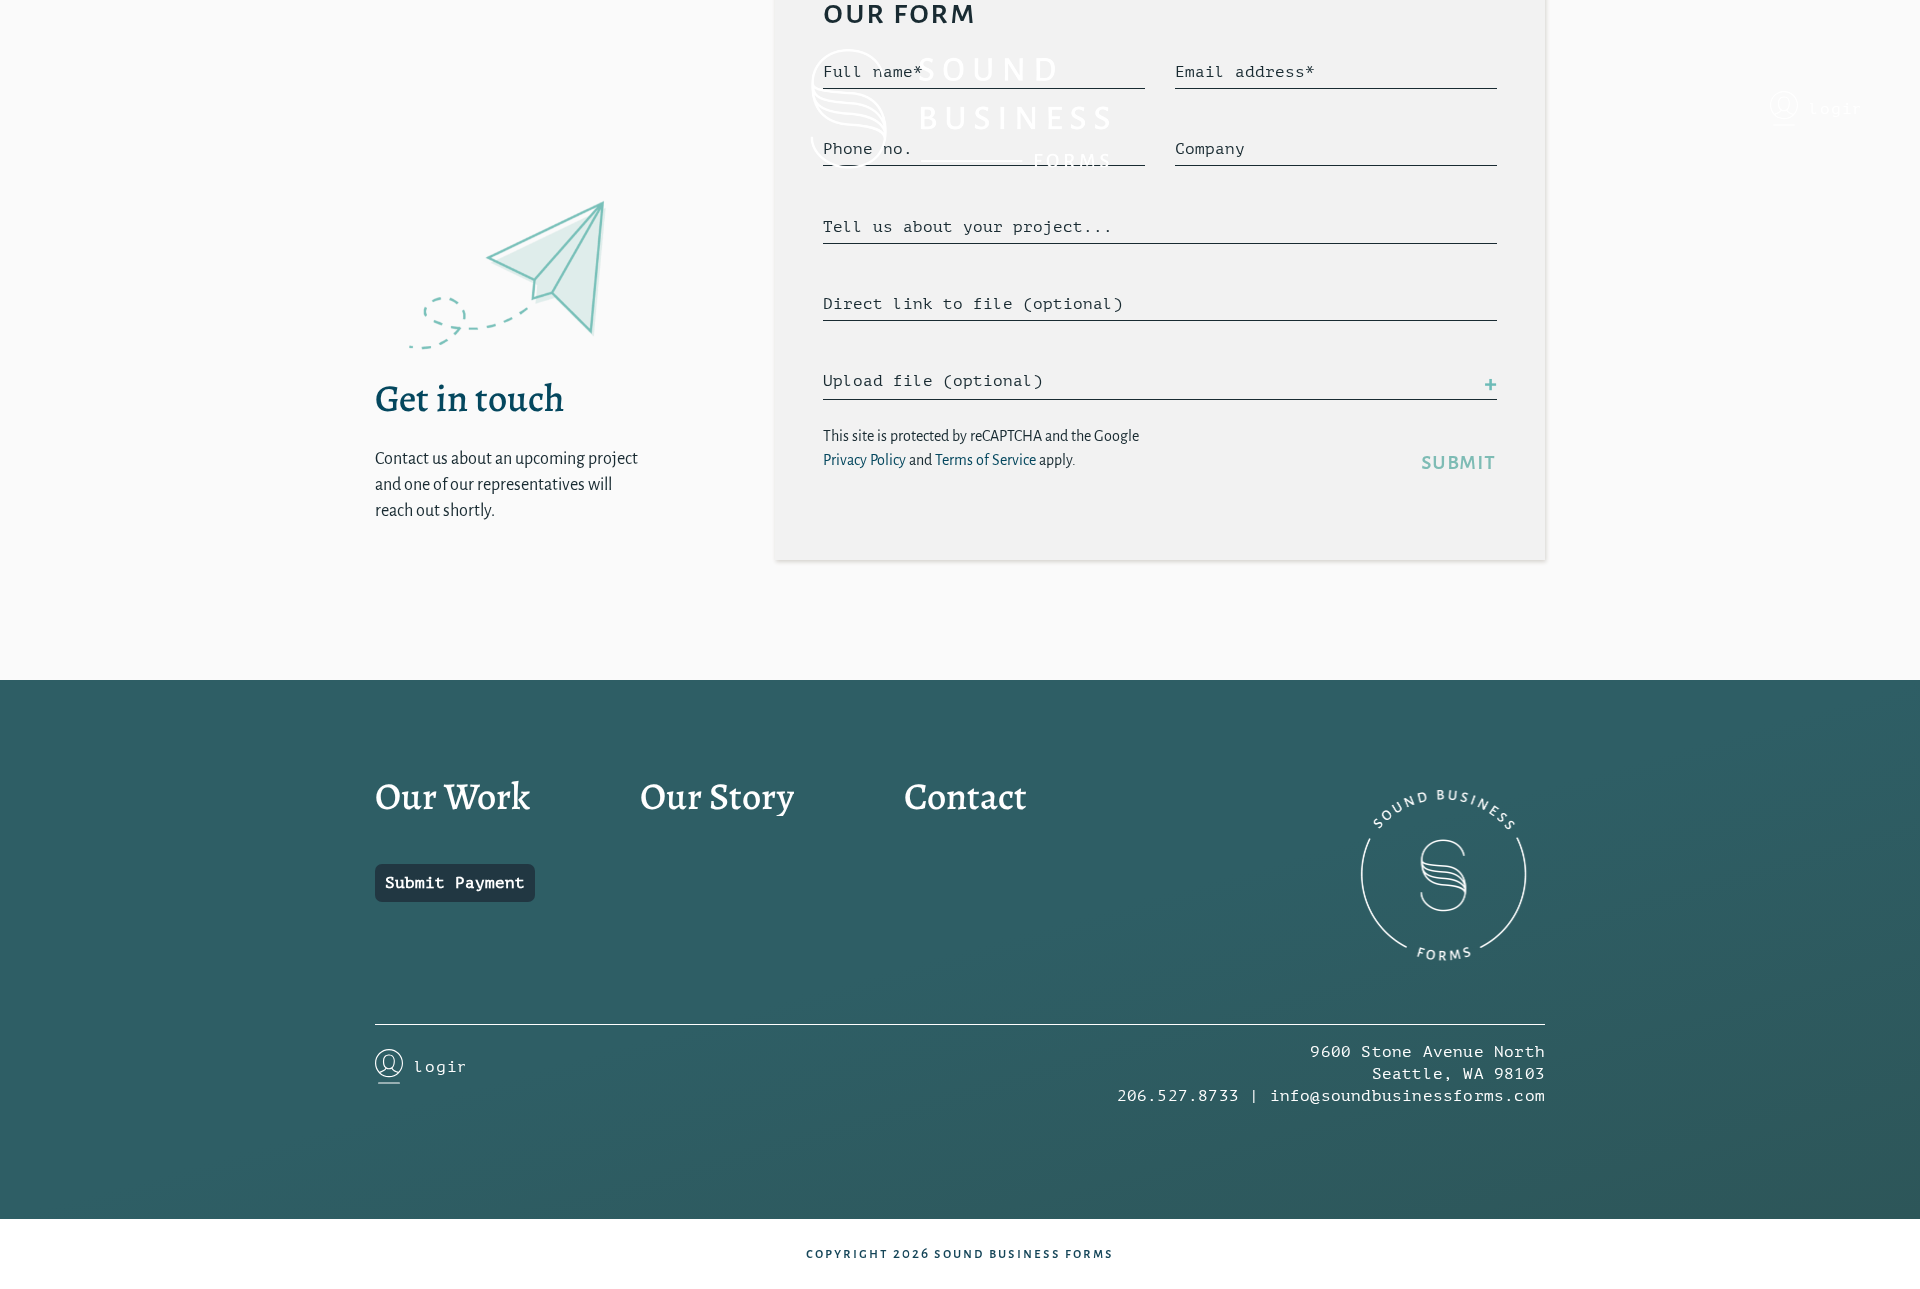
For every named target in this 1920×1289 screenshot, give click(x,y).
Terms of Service (985, 460)
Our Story (717, 796)
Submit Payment (455, 883)
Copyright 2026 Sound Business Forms (960, 1253)
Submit (1458, 461)
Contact (965, 796)
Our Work (452, 796)
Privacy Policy (864, 460)
